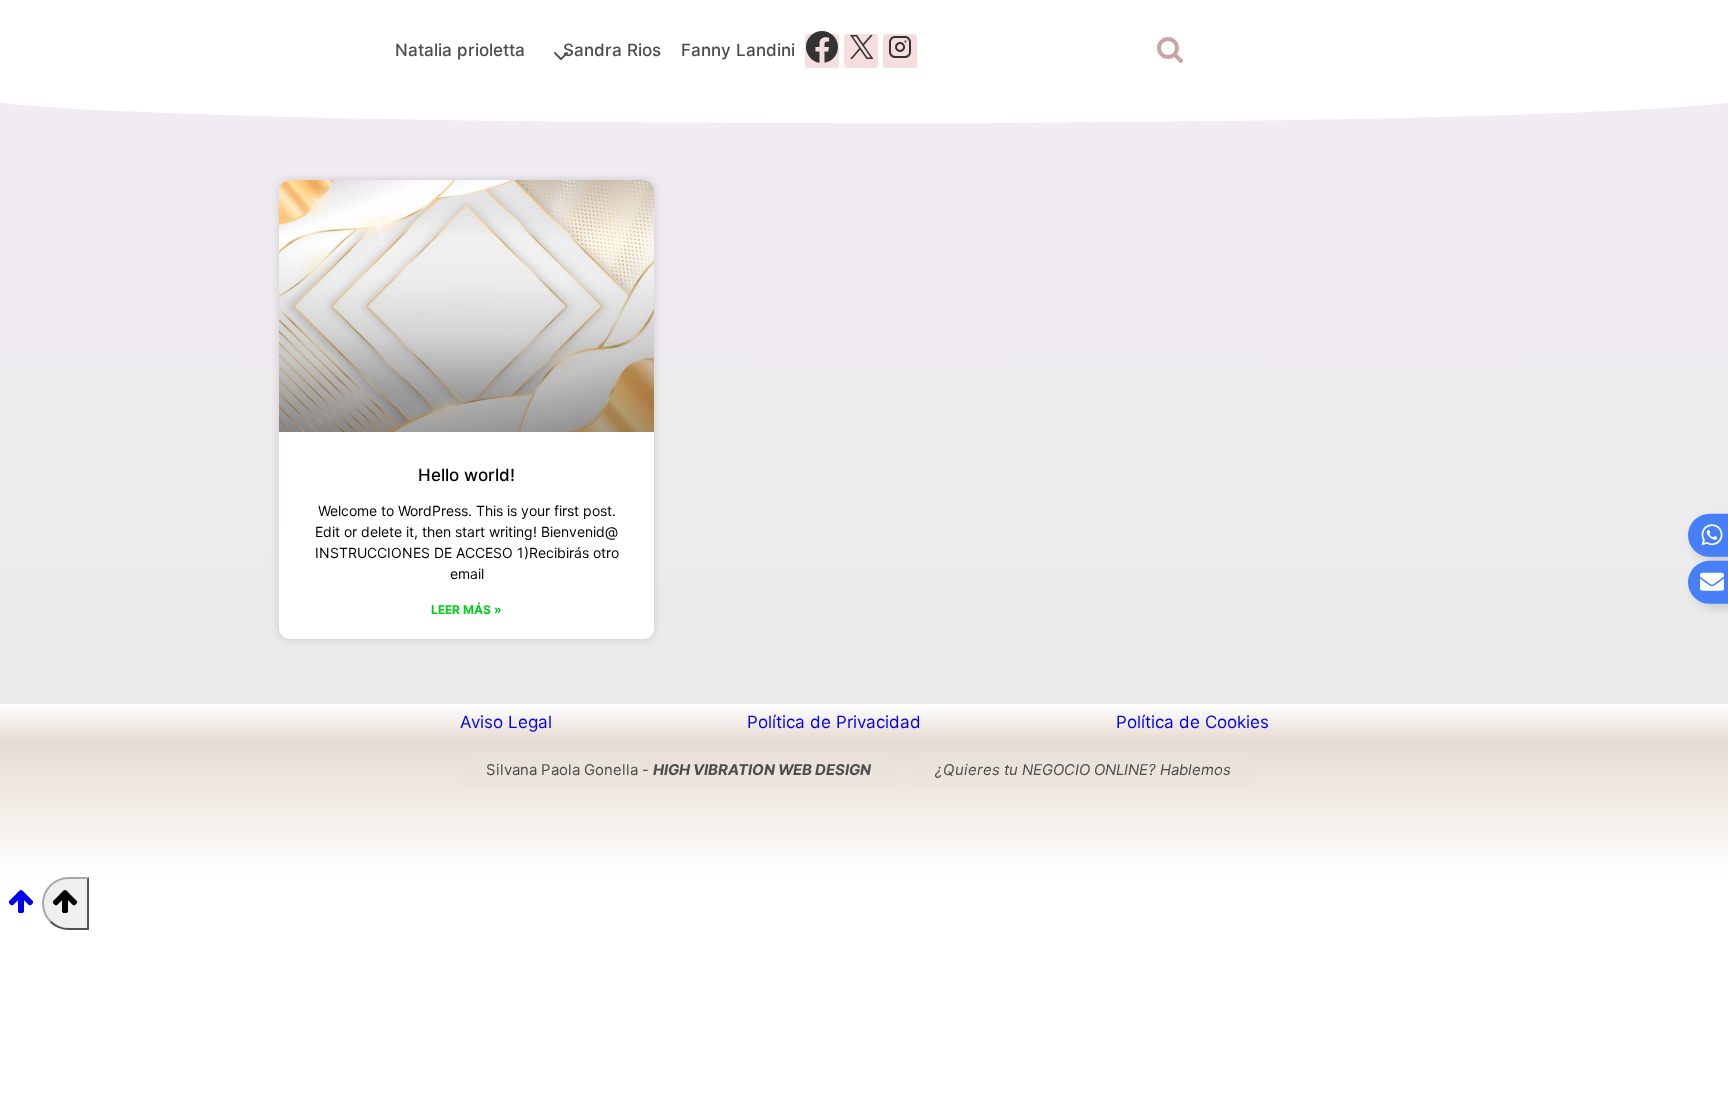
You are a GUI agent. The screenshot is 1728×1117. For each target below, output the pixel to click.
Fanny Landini (738, 50)
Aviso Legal (506, 722)
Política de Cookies (1192, 722)
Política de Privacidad (834, 722)
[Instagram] (900, 51)
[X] (861, 51)
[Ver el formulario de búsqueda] (1170, 51)
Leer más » (466, 609)
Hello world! (466, 475)
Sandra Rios (612, 50)
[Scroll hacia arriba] (21, 907)
